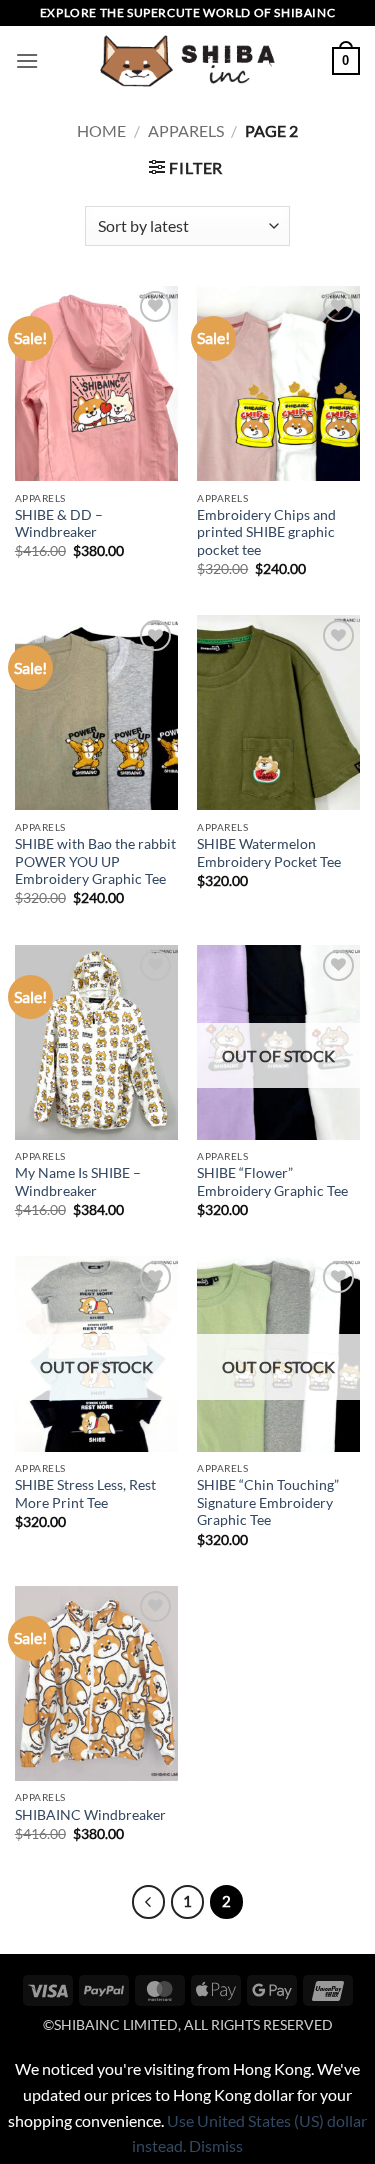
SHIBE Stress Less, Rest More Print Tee (85, 1494)
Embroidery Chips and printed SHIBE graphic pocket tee (266, 532)
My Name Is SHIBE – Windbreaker (78, 1182)
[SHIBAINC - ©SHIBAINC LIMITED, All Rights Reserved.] (188, 61)
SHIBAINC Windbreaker (90, 1815)
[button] (27, 60)
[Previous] (149, 1902)
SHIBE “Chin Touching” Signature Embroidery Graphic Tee (268, 1502)
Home (101, 130)
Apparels (186, 130)
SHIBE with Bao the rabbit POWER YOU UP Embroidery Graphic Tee (95, 861)
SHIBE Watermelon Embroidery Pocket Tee (269, 853)
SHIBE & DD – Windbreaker (59, 524)
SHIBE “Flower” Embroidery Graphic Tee (272, 1182)
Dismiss (216, 2145)
